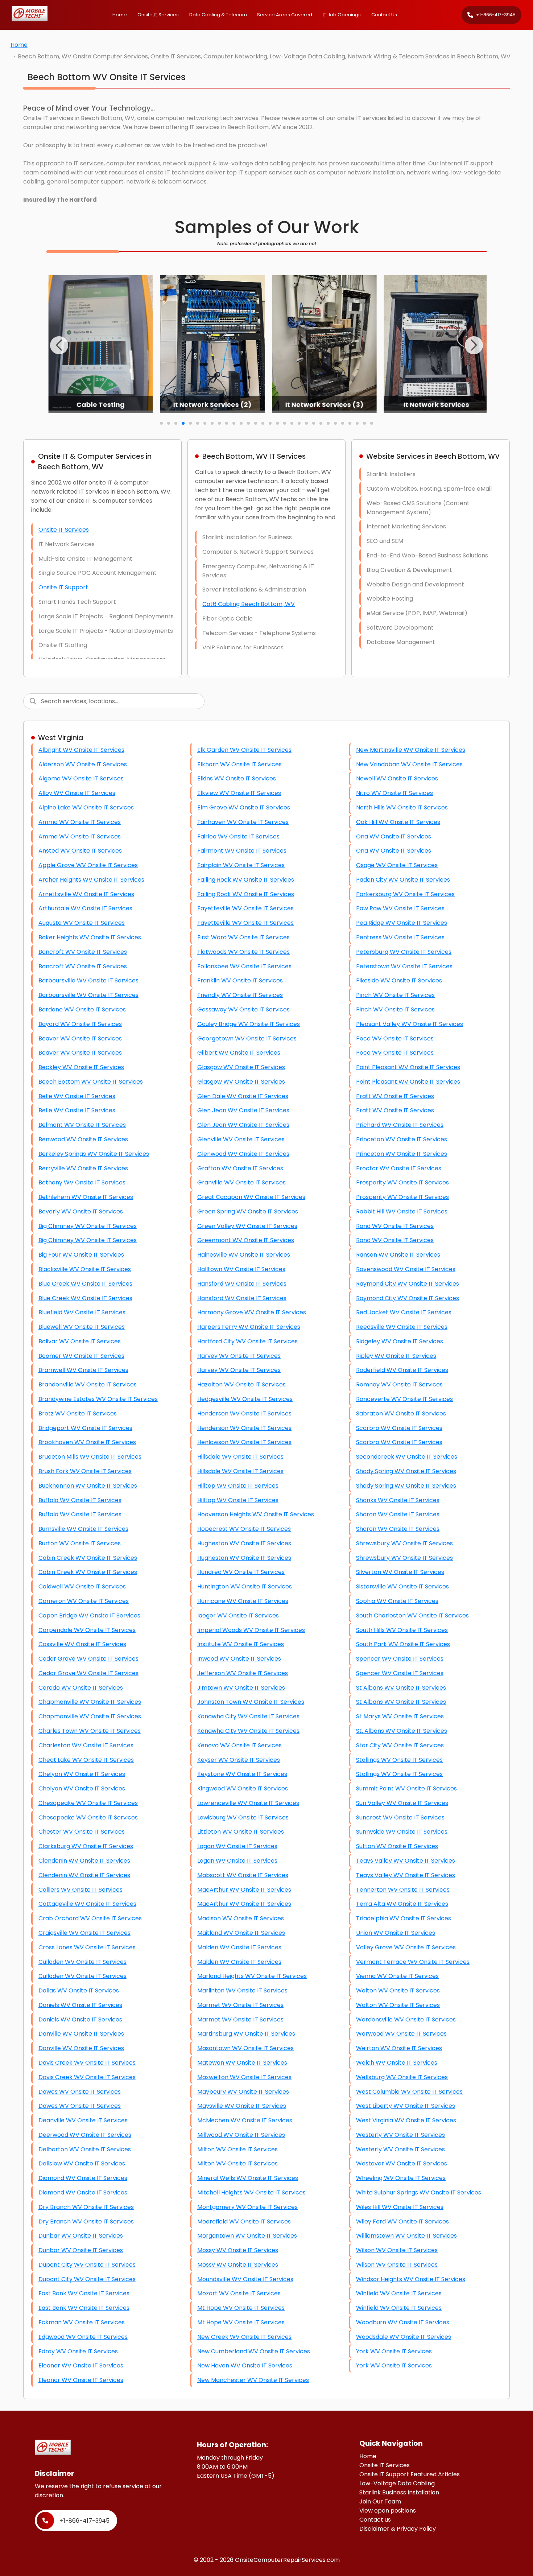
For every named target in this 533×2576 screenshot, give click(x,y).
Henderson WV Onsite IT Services (244, 1413)
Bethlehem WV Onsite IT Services (86, 1197)
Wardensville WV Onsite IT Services (406, 2019)
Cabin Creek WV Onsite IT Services (88, 1558)
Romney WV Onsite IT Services (399, 1384)
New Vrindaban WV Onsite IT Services (409, 764)
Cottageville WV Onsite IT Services (87, 1904)
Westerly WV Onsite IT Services (400, 2135)
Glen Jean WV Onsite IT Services (243, 1110)
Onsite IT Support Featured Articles (410, 2474)
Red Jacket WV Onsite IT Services (404, 1312)
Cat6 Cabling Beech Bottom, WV (249, 604)
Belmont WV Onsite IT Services (82, 1125)
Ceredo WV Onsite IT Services (81, 1688)
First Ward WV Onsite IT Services (243, 937)
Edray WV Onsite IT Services (78, 2351)
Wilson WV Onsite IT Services (397, 2250)
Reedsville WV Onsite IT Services (402, 1327)
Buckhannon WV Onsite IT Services (88, 1486)
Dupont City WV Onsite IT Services (87, 2265)
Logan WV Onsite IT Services (237, 1846)
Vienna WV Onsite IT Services (397, 1976)
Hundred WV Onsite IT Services (241, 1572)
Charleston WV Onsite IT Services (86, 1745)
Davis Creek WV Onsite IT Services (87, 2063)
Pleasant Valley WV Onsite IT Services (410, 1024)
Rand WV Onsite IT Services (395, 1226)
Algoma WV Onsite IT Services (81, 778)
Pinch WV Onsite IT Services (395, 995)
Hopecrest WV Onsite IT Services (244, 1529)
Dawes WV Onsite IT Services (80, 2092)
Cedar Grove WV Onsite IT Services (88, 1659)
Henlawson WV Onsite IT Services (244, 1442)
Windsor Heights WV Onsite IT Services (411, 2279)
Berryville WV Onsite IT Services (83, 1168)
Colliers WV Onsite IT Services (80, 1890)
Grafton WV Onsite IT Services (240, 1168)
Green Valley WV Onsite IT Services (247, 1226)
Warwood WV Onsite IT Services (401, 2034)
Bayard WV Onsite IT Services (80, 1024)
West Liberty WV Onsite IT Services (406, 2106)
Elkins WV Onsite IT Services (237, 778)
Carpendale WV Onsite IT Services (87, 1630)
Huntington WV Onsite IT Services (245, 1586)
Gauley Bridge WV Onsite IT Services (249, 1024)
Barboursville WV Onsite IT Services (88, 980)
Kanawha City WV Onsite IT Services (248, 1716)
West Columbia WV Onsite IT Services (409, 2092)
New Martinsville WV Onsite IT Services (411, 750)
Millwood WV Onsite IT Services (241, 2135)
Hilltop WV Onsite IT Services (238, 1486)
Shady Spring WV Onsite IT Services (406, 1471)
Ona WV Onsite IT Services (394, 836)
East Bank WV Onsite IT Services (84, 2293)
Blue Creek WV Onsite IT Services (85, 1284)
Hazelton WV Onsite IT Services (241, 1384)
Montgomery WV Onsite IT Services (247, 2207)
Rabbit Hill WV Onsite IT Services (402, 1211)
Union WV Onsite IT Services (396, 1933)
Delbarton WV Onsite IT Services (85, 2149)
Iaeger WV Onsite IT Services (238, 1615)
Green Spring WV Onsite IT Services (248, 1211)
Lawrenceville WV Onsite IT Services (248, 1803)
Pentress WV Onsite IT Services (400, 937)
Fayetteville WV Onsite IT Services (245, 908)
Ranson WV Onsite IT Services (398, 1255)
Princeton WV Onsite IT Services (402, 1139)
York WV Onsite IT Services (394, 2351)
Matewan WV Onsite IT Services (242, 2063)
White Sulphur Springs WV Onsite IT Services (419, 2192)
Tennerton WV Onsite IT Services (403, 1890)
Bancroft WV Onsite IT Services (83, 952)
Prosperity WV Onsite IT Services (402, 1182)
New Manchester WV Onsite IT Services (253, 2380)
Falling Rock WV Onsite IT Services (246, 880)
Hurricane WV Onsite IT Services (243, 1601)
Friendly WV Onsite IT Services (240, 995)
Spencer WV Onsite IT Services (400, 1659)
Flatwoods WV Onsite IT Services (243, 952)
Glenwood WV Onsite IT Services (243, 1154)
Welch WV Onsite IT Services (397, 2063)
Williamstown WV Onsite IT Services (406, 2236)
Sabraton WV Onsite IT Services (401, 1413)
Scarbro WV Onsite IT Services (399, 1428)
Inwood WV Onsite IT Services (239, 1659)
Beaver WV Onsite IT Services (80, 1038)
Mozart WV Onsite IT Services (239, 2293)
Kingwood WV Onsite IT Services (243, 1788)
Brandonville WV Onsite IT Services (88, 1384)
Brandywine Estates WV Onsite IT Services (98, 1399)
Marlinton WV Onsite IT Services (242, 1990)
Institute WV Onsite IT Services (241, 1644)
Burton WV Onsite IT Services (80, 1543)
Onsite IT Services (64, 530)
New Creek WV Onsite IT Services (244, 2337)
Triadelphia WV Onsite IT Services (404, 1918)
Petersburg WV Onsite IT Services (404, 952)
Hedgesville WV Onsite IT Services (245, 1399)
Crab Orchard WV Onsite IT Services (90, 1918)
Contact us (375, 2520)
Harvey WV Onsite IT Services (239, 1356)
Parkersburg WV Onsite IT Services (405, 894)
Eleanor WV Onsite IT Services (81, 2365)
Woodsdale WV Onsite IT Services (404, 2337)
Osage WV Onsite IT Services (397, 865)
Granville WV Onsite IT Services (241, 1182)
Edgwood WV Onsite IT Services (83, 2337)
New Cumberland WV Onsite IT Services (254, 2351)
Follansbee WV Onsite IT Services (244, 966)
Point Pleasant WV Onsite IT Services (408, 1067)
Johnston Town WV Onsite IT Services (251, 1702)
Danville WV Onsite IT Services (81, 2034)
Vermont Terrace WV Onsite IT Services (413, 1962)
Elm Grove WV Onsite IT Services (244, 807)
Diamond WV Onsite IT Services (83, 2178)
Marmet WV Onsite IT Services (240, 2005)
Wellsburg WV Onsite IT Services (402, 2077)
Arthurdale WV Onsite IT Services (85, 908)
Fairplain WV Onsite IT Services (241, 865)
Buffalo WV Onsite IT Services (80, 1500)
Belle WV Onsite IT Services (77, 1096)
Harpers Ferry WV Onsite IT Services (249, 1327)
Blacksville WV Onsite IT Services (85, 1269)
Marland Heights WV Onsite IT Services (252, 1976)
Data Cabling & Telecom (218, 15)
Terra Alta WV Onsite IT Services (402, 1904)
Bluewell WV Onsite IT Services (82, 1327)
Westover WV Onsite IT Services (402, 2163)
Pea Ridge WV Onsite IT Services (402, 923)
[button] (59, 345)
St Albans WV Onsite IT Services (401, 1688)
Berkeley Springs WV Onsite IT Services (94, 1154)
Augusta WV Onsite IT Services (82, 923)
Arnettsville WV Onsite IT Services (86, 894)
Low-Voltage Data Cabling (397, 2483)
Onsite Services (158, 15)
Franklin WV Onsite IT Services (240, 980)
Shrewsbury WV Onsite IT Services (404, 1543)
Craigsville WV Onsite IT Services (84, 1933)
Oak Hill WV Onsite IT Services (398, 822)
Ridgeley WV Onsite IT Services (400, 1341)
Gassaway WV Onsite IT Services (243, 1009)
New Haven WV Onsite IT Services (245, 2365)
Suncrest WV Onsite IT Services (400, 1817)
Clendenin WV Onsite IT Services (84, 1861)
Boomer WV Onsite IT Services (81, 1356)
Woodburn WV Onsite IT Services (403, 2322)
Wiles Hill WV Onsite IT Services (400, 2207)
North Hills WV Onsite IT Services (402, 807)
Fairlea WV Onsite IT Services (238, 836)
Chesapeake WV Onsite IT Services (88, 1803)
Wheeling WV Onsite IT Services (401, 2178)
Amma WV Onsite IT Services (80, 822)
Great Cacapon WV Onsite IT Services (251, 1197)
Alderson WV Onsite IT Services (83, 764)
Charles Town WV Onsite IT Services (90, 1731)
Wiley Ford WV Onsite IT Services (402, 2221)
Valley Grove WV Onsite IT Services (406, 1947)
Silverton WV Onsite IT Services (400, 1572)
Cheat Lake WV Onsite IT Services (86, 1760)
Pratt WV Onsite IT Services (395, 1096)
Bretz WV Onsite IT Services (78, 1413)
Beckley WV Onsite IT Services (81, 1067)
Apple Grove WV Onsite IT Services (88, 865)
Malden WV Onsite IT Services (239, 1947)
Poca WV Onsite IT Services (395, 1038)
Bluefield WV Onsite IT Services (82, 1312)
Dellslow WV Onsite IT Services (82, 2163)
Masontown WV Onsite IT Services (245, 2048)
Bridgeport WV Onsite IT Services (85, 1428)
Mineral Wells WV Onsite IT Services (248, 2178)
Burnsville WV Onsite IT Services (83, 1529)
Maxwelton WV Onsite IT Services (244, 2077)
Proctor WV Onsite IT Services (399, 1168)
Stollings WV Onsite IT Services (399, 1760)
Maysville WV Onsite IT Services (242, 2106)
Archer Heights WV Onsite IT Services (91, 880)
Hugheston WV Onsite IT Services (244, 1543)
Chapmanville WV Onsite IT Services (90, 1702)
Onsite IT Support (63, 587)
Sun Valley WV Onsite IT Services (402, 1803)
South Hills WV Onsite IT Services (402, 1630)
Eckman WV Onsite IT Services (82, 2322)
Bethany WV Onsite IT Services (82, 1182)
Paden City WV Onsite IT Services (403, 880)
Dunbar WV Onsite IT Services (81, 2236)
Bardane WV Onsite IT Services (82, 1009)
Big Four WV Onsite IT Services (81, 1255)
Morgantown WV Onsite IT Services (247, 2236)
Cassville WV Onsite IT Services (82, 1644)
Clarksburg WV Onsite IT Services (86, 1846)
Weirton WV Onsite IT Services (399, 2048)
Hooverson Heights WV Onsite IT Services (256, 1514)
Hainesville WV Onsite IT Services (244, 1255)
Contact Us (384, 15)
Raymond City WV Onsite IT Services (408, 1284)
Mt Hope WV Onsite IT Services (241, 2308)
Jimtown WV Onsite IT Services (241, 1688)
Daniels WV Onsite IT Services (80, 2005)
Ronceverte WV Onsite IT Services (404, 1399)
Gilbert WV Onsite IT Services (239, 1053)
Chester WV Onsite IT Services (82, 1832)
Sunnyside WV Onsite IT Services (402, 1832)
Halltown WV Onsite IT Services (241, 1269)
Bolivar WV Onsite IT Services (80, 1341)
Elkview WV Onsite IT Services (239, 793)
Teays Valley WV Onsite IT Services (406, 1861)
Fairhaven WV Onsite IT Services (243, 822)
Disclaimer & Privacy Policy (398, 2529)
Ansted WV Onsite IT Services (80, 851)
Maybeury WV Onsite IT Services (243, 2092)
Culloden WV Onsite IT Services (82, 1962)
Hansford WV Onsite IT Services (242, 1284)
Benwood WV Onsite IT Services (83, 1139)
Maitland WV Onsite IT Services (241, 1933)
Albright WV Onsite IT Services (81, 750)
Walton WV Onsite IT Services (398, 1990)
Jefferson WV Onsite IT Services (243, 1673)
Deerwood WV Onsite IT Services (85, 2135)
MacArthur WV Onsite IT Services (244, 1890)
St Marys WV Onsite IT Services (400, 1716)
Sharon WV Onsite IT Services (398, 1514)
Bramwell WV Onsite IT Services (83, 1370)
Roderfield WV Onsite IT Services (402, 1370)
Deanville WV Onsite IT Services (83, 2120)
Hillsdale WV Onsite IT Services (240, 1457)
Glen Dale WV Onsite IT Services (243, 1096)
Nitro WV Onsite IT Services (394, 793)
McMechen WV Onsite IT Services (245, 2120)
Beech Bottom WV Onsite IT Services (91, 1082)
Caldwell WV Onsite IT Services (82, 1586)
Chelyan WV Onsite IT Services (82, 1774)
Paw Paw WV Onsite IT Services (400, 908)
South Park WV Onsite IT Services (403, 1644)
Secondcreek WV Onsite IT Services (407, 1457)
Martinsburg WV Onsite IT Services (246, 2034)
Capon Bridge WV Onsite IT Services (89, 1615)
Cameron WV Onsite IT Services (84, 1601)
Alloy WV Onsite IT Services (77, 793)
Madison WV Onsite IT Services (241, 1918)
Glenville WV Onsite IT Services (241, 1139)
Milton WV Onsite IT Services (237, 2149)
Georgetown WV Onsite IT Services (247, 1038)
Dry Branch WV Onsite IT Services (86, 2207)
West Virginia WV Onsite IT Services (406, 2120)
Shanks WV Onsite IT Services (398, 1500)
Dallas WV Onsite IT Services (79, 1990)
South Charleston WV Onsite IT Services (412, 1615)
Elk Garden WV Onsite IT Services (244, 750)
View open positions (388, 2511)
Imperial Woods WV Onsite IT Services (251, 1630)
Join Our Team (380, 2501)
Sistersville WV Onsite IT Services (402, 1586)
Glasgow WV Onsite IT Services (241, 1067)
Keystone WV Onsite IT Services (242, 1774)
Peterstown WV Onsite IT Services (404, 966)
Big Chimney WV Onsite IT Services (88, 1226)
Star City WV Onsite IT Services (400, 1745)
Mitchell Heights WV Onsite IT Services (251, 2192)
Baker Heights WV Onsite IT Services (90, 937)
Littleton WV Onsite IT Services (241, 1832)
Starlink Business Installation (399, 2492)
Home (120, 15)
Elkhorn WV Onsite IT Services (239, 764)
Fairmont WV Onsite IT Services (242, 851)
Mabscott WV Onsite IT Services (243, 1875)
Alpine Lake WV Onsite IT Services (86, 807)
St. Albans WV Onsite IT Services (402, 1731)
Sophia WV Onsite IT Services (397, 1601)
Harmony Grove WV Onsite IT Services (252, 1312)
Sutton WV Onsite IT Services (397, 1846)
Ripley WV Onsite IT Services (396, 1356)
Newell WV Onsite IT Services (397, 778)
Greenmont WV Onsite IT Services (246, 1240)
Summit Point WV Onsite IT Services (406, 1788)
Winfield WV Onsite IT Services (399, 2293)
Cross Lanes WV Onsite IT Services (87, 1947)
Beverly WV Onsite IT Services (81, 1211)
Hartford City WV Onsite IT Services (247, 1341)
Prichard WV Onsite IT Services (400, 1125)
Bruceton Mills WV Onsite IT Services (90, 1457)
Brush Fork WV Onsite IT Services (85, 1471)
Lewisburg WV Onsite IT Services (243, 1817)
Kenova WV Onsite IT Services (239, 1745)
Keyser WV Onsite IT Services (239, 1760)
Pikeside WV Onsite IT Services (399, 980)
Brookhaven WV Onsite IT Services (87, 1442)
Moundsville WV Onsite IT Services (245, 2279)
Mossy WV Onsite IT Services (238, 2250)
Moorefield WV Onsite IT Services (244, 2221)
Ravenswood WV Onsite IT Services (406, 1269)
